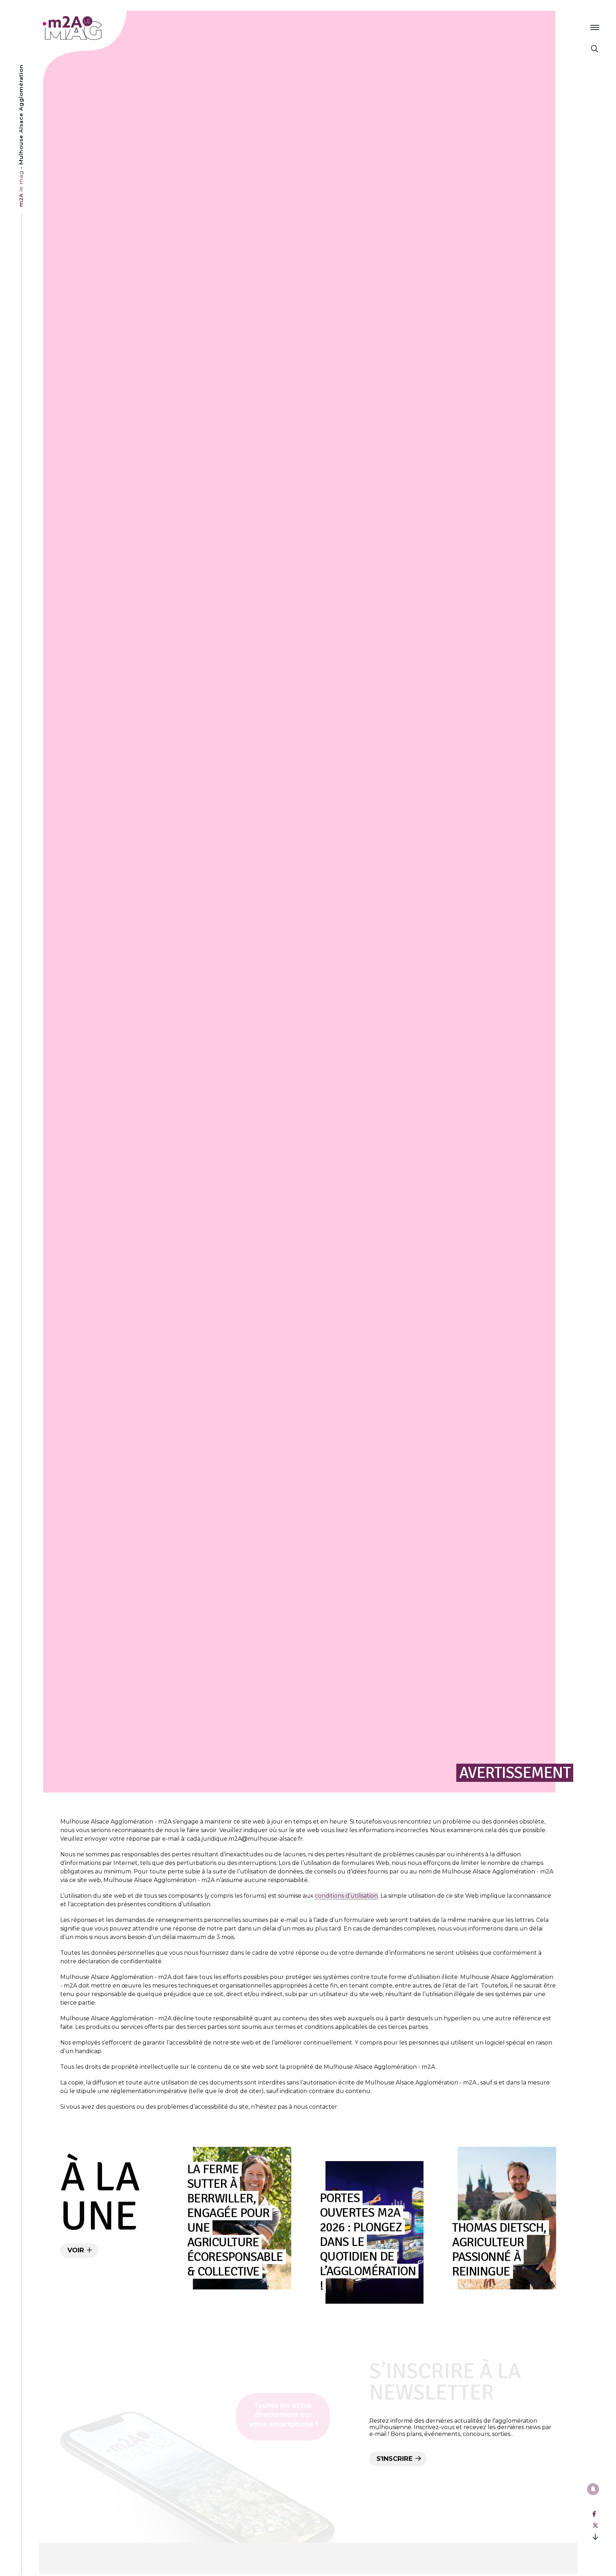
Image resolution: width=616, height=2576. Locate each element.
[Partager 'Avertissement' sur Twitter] (595, 2526)
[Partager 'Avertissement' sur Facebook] (594, 2514)
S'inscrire (396, 2459)
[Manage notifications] (593, 2489)
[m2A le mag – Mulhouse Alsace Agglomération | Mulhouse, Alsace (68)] (96, 28)
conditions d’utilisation (346, 1896)
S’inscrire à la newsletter (445, 2382)
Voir (77, 2250)
